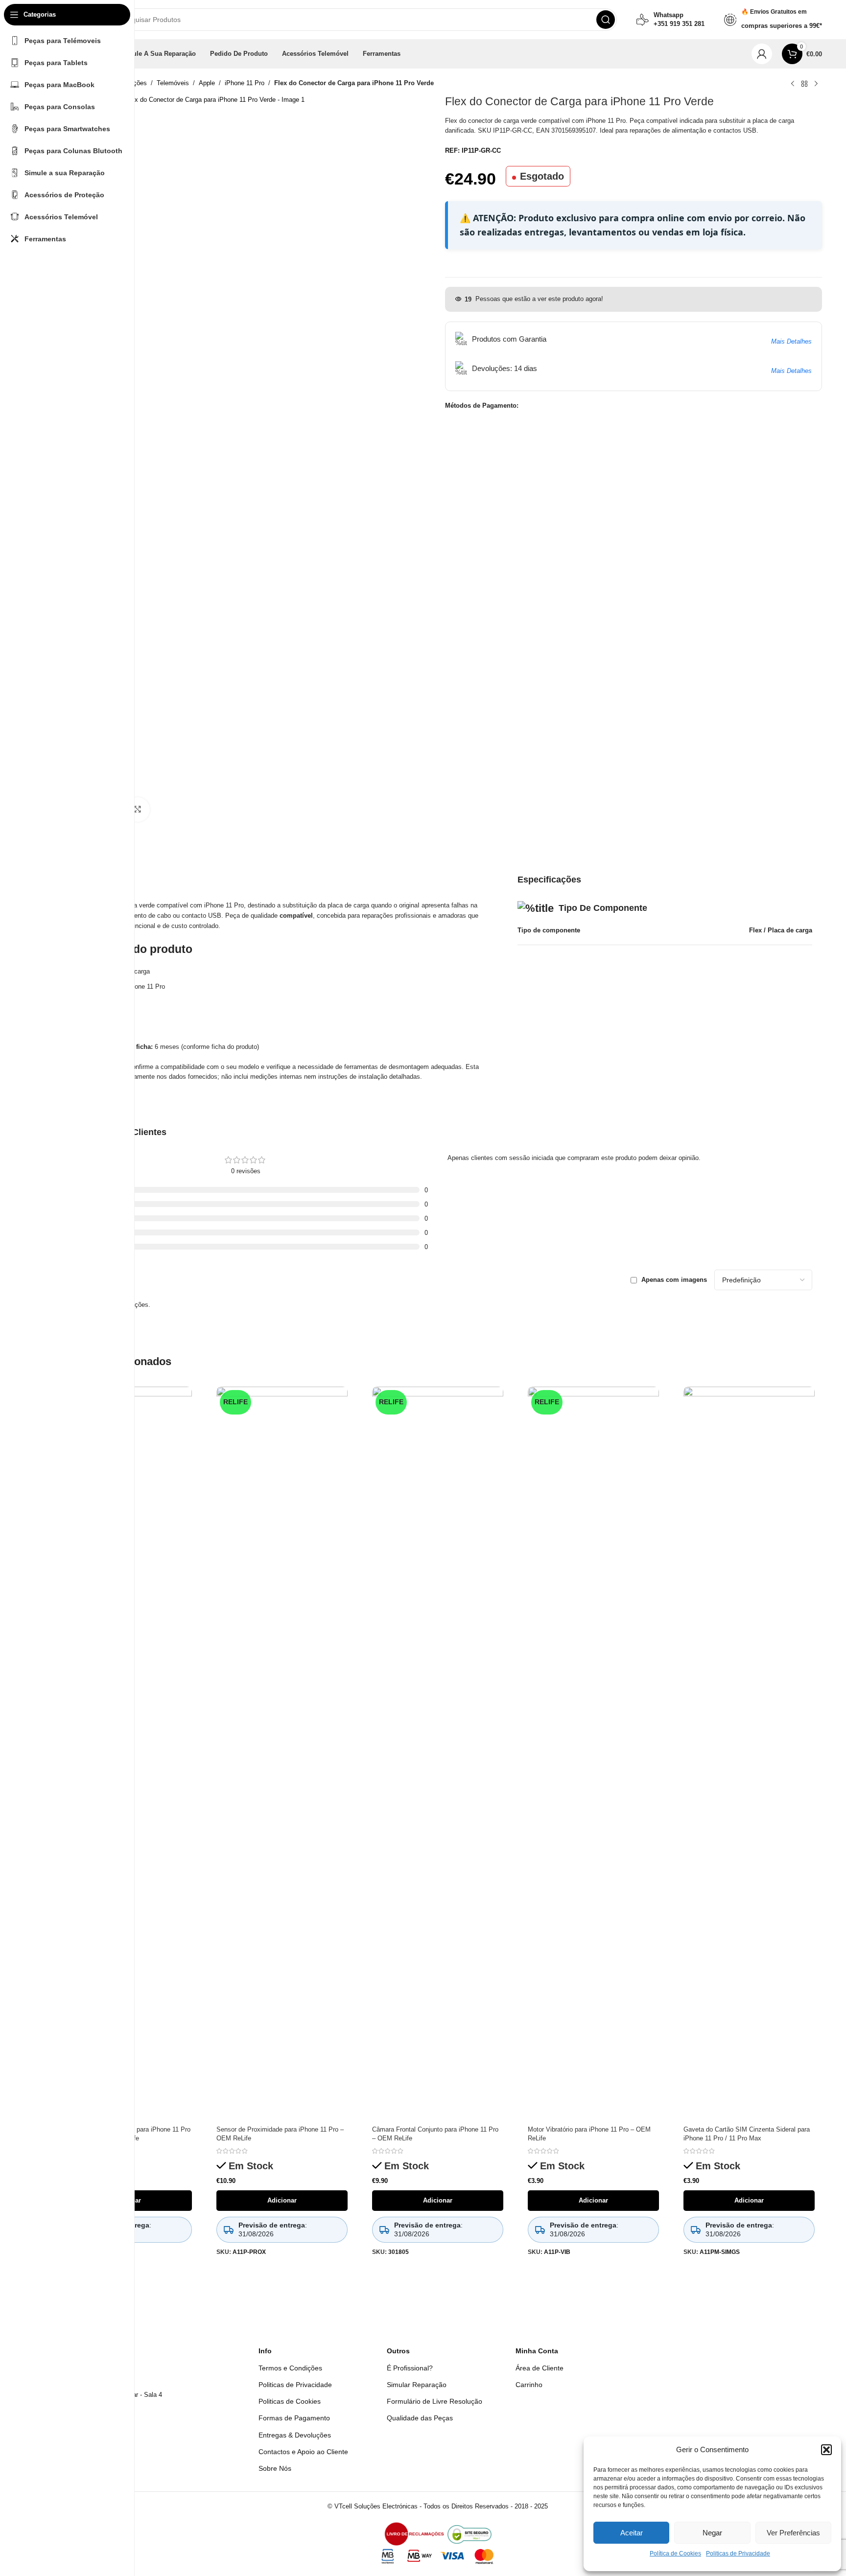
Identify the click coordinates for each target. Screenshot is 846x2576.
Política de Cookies (675, 2553)
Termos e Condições (290, 2368)
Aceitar (632, 2533)
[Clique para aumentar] (138, 810)
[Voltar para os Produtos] (804, 84)
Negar (712, 2533)
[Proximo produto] (816, 84)
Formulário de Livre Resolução (435, 2401)
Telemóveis (173, 83)
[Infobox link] (670, 20)
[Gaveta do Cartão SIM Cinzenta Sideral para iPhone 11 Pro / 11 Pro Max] (749, 1754)
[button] (826, 2450)
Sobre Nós (275, 2468)
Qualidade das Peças (420, 2418)
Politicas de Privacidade (738, 2553)
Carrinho (529, 2385)
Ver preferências (793, 2533)
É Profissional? (410, 2368)
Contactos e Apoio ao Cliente (303, 2452)
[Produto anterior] (793, 84)
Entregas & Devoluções (295, 2435)
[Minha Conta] (762, 54)
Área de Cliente (540, 2368)
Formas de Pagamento (294, 2418)
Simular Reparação (417, 2385)
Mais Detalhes (791, 341)
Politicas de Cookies (290, 2401)
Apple (207, 83)
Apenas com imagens (674, 1280)
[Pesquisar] (606, 20)
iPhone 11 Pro (245, 83)
